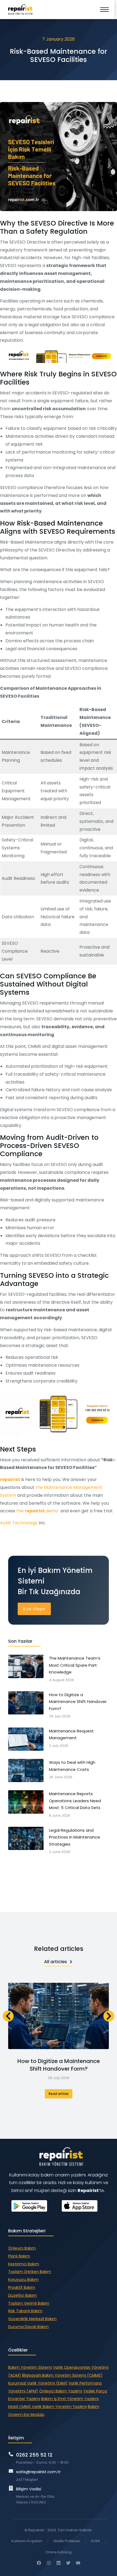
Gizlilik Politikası (67, 2541)
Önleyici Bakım (22, 2248)
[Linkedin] (59, 2563)
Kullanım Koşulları (27, 2541)
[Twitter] (68, 2563)
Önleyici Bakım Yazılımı (61, 2391)
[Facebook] (39, 2563)
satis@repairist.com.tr (38, 2472)
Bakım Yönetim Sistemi (30, 2367)
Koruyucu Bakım (23, 2280)
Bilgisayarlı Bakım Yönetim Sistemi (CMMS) (62, 2375)
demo (53, 1511)
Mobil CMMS (20, 2407)
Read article (59, 2094)
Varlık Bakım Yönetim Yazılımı (59, 2407)
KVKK (96, 2541)
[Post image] (59, 2016)
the (20, 1511)
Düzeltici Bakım (22, 2295)
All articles (56, 1962)
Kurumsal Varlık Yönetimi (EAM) (38, 2383)
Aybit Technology (19, 1523)
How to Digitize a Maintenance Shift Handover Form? (59, 2065)
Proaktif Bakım (22, 2287)
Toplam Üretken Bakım (30, 2272)
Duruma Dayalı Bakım (28, 2327)
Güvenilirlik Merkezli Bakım (32, 2319)
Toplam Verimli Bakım (29, 2303)
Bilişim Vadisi (29, 2489)
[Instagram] (49, 2563)
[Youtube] (78, 2563)
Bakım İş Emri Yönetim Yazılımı (70, 2399)
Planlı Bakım (19, 2256)
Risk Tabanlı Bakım (25, 2311)
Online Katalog (59, 2552)
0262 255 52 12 (34, 2455)
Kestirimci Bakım (24, 2264)
